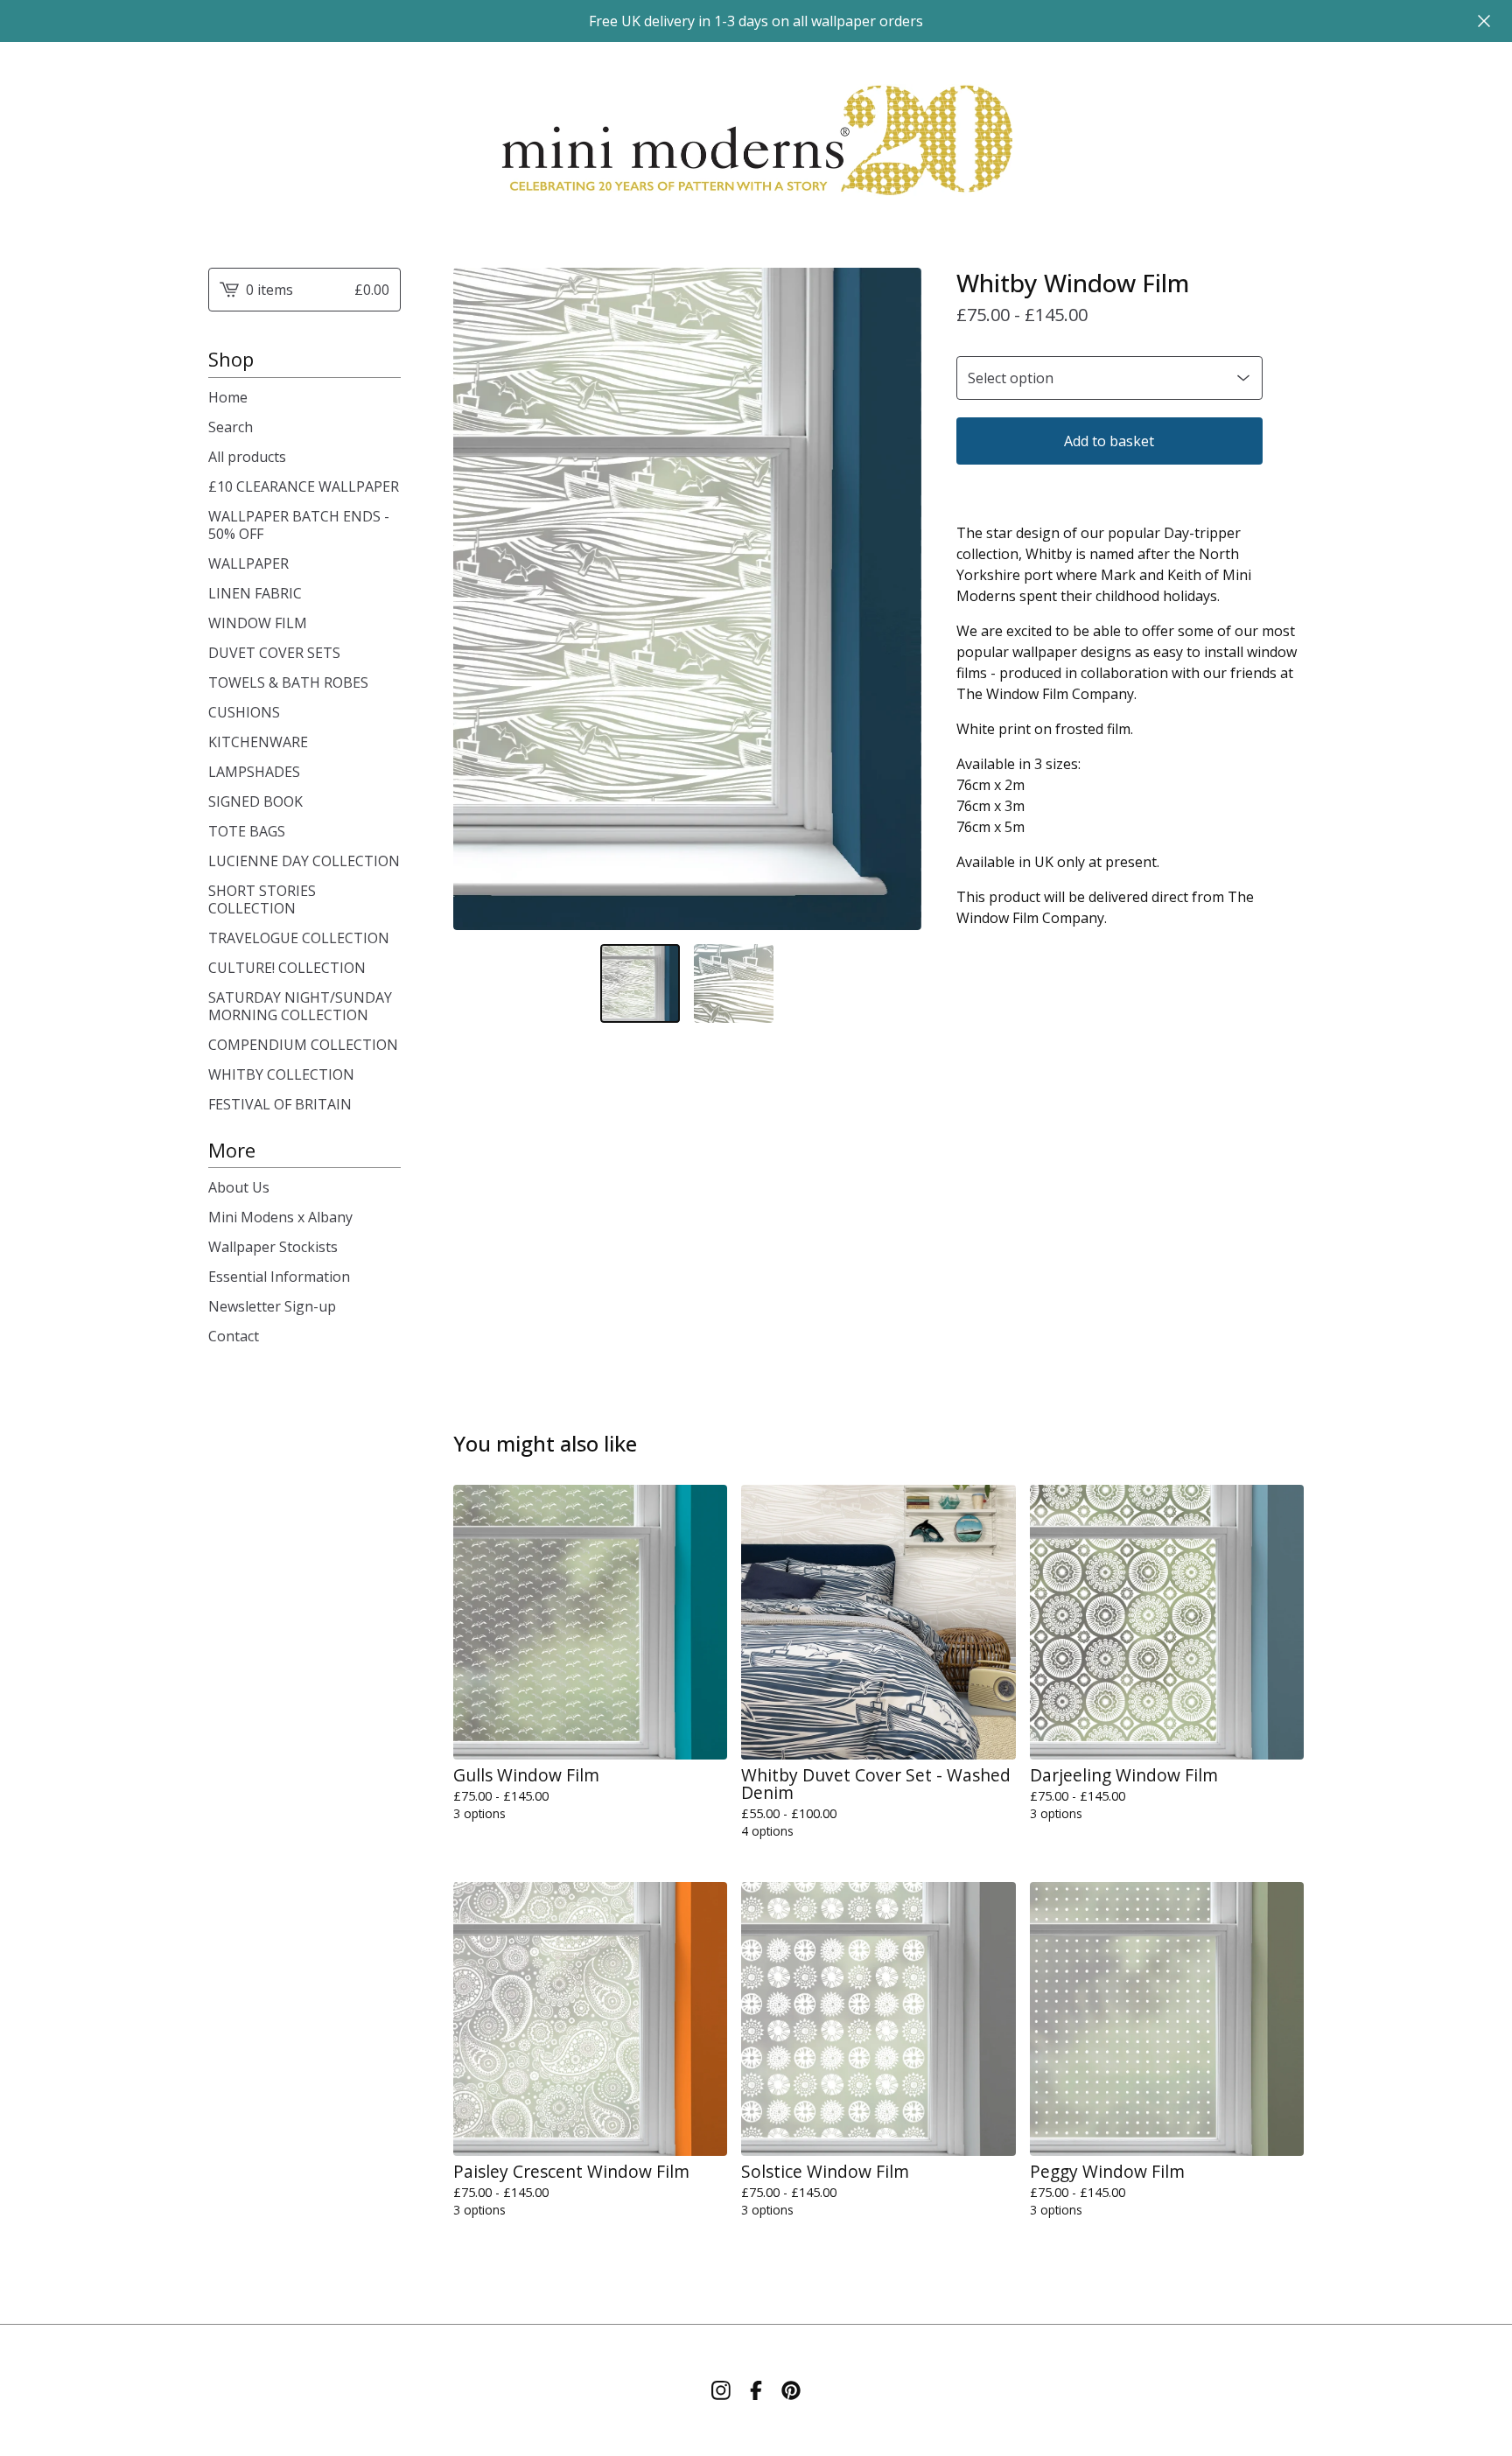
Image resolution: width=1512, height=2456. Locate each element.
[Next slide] (897, 598)
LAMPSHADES (254, 772)
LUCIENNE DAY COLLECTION (304, 861)
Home (228, 397)
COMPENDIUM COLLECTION (303, 1045)
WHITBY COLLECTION (281, 1074)
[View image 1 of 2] (640, 984)
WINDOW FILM (258, 623)
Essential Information (279, 1277)
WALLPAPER (248, 563)
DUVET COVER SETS (274, 653)
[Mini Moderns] (756, 141)
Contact (234, 1336)
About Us (239, 1187)
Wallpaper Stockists (273, 1247)
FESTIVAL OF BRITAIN (280, 1104)
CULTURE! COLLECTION (287, 968)
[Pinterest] (791, 2390)
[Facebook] (756, 2390)
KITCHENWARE (258, 742)
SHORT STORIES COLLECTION (262, 899)
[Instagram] (721, 2390)
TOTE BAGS (247, 831)
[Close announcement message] (1484, 21)
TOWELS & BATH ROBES (288, 682)
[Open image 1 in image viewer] (687, 599)
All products (247, 457)
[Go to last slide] (478, 598)
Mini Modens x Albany (280, 1217)
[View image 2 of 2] (734, 984)
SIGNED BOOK (255, 801)
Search (231, 427)
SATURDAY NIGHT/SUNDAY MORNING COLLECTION (300, 1006)
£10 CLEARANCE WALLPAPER (304, 486)
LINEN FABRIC (255, 593)
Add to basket (1109, 441)
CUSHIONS (244, 712)
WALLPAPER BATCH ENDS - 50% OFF (299, 525)
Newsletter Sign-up (272, 1306)
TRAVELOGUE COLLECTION (299, 938)
